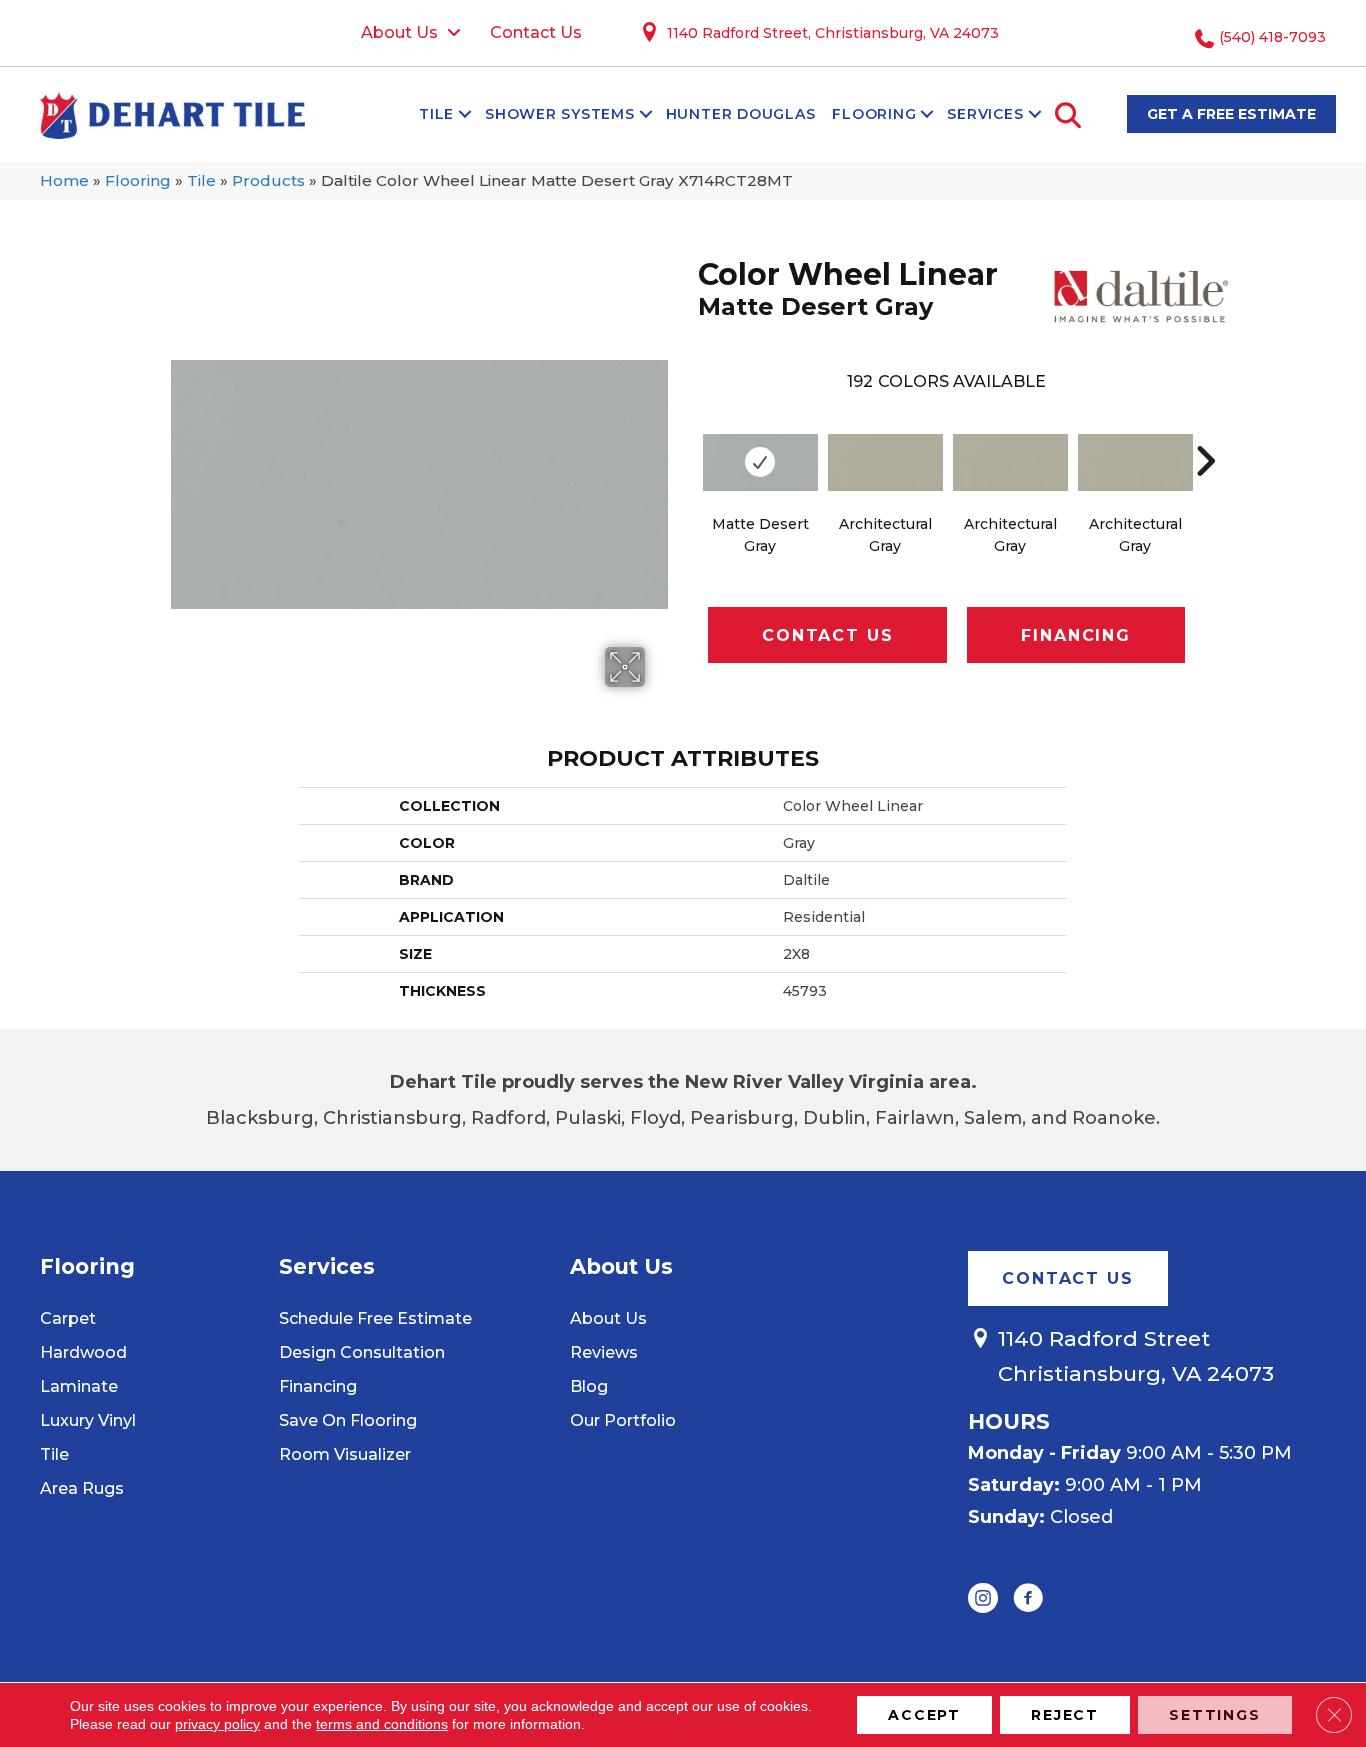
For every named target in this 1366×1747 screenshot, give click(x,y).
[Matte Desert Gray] (760, 462)
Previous (688, 431)
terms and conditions (382, 1724)
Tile (436, 114)
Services (985, 114)
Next (1205, 431)
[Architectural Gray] (885, 462)
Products (268, 180)
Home (64, 180)
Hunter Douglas (741, 114)
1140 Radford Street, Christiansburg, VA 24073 (833, 33)
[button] (465, 114)
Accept (924, 1715)
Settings (1215, 1715)
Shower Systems (560, 114)
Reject (1065, 1715)
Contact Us (827, 635)
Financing (1075, 635)
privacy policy (217, 1724)
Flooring (874, 114)
